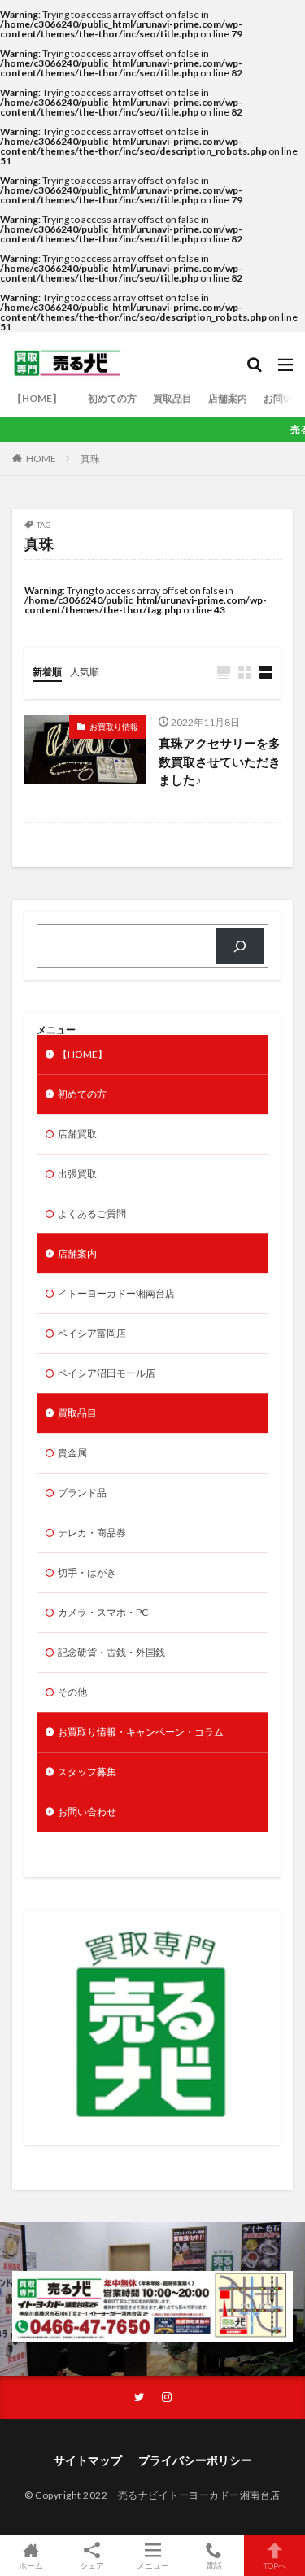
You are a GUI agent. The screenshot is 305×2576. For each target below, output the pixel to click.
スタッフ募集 (87, 1772)
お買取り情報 (114, 727)
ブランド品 (82, 1493)
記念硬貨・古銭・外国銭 (111, 1652)
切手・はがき (87, 1572)
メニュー (153, 2565)
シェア (92, 2565)
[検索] (240, 946)
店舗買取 (77, 1134)
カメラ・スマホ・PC (103, 1612)
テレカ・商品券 (92, 1533)
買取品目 (172, 398)
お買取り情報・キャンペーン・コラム (141, 1732)
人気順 (85, 672)
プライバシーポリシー (195, 2460)
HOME (41, 458)
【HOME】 (42, 398)
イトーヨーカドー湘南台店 (116, 1293)
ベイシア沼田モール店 (107, 1373)
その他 (72, 1692)
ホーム (31, 2565)
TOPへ (275, 2565)
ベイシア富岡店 (92, 1333)
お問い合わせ (87, 1812)
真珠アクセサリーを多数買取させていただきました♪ (220, 761)
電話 (214, 2565)
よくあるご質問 (92, 1214)
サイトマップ (88, 2460)
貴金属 (72, 1453)
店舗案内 (228, 398)
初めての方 (112, 398)
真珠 (90, 458)
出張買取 (77, 1174)
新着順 (47, 672)
